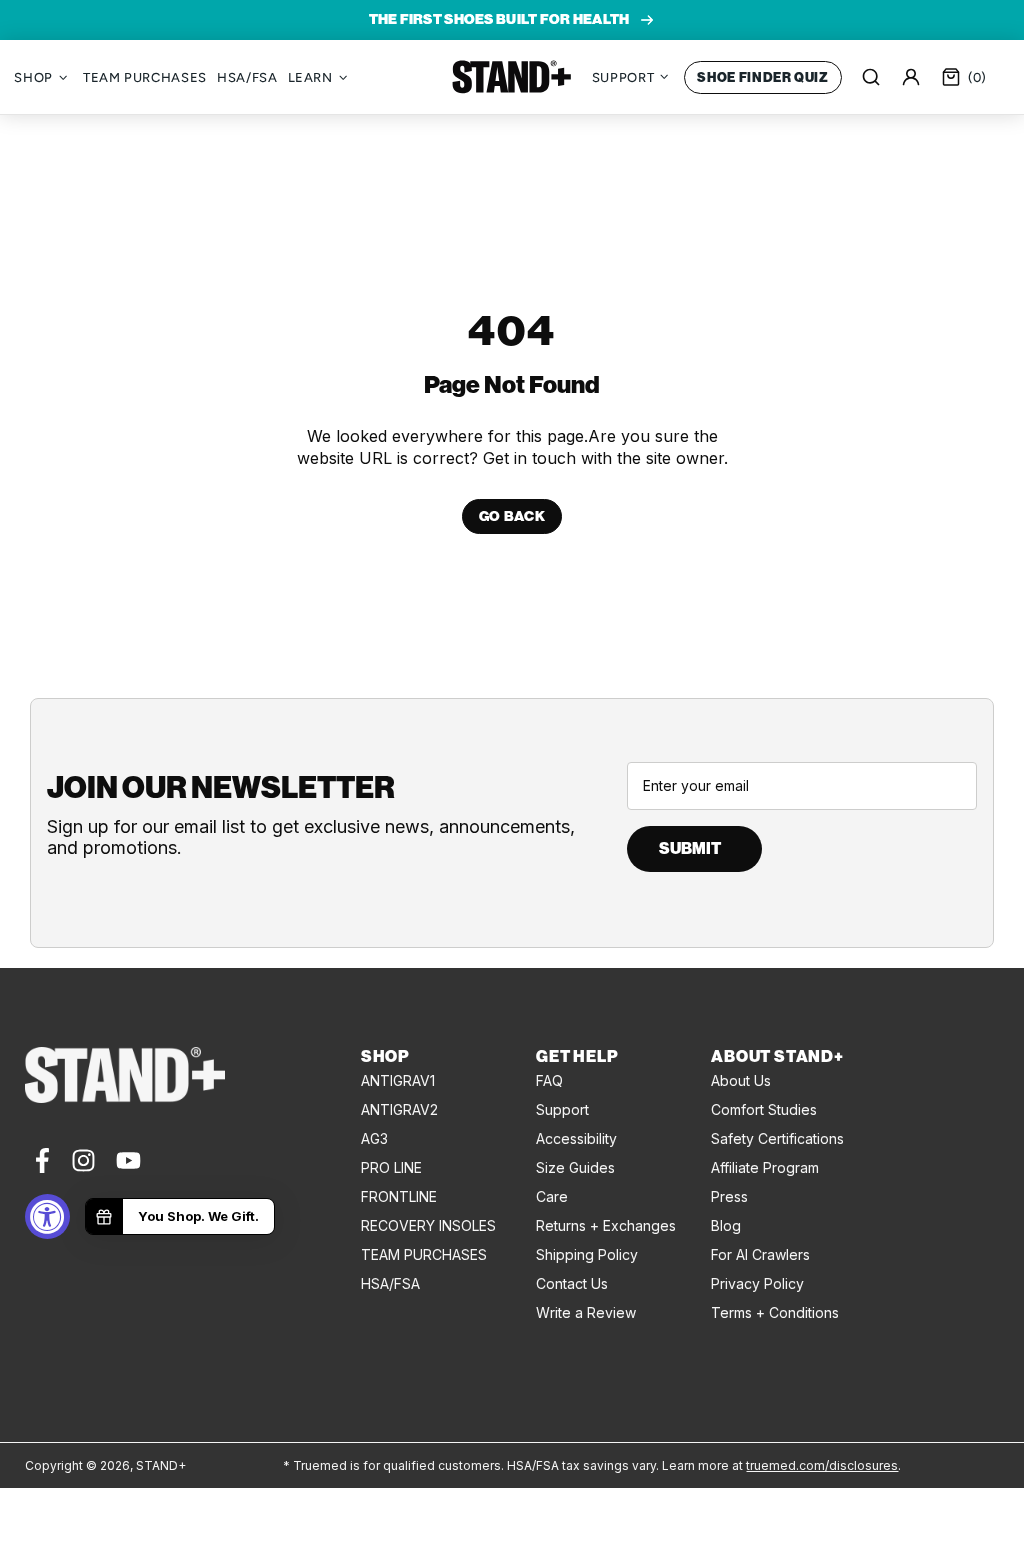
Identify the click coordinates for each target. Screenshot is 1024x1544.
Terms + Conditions (775, 1312)
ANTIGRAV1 (398, 1080)
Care (552, 1196)
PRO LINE (391, 1167)
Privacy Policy (757, 1283)
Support (562, 1109)
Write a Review (586, 1312)
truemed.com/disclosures (822, 1465)
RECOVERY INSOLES (428, 1225)
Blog (726, 1225)
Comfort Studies (764, 1109)
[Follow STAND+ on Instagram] (83, 1160)
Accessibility (576, 1138)
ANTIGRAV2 (399, 1109)
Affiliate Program (765, 1167)
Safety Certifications (777, 1138)
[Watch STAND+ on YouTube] (128, 1160)
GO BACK (512, 516)
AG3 (374, 1138)
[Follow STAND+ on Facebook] (40, 1160)
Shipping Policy (587, 1254)
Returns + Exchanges (606, 1225)
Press (729, 1196)
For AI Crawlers (760, 1254)
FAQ (549, 1080)
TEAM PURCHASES (424, 1254)
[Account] (911, 77)
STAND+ (512, 76)
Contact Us (572, 1283)
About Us (741, 1080)
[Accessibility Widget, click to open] (47, 1216)
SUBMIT (690, 848)
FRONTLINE (399, 1196)
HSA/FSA (390, 1283)
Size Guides (575, 1167)
